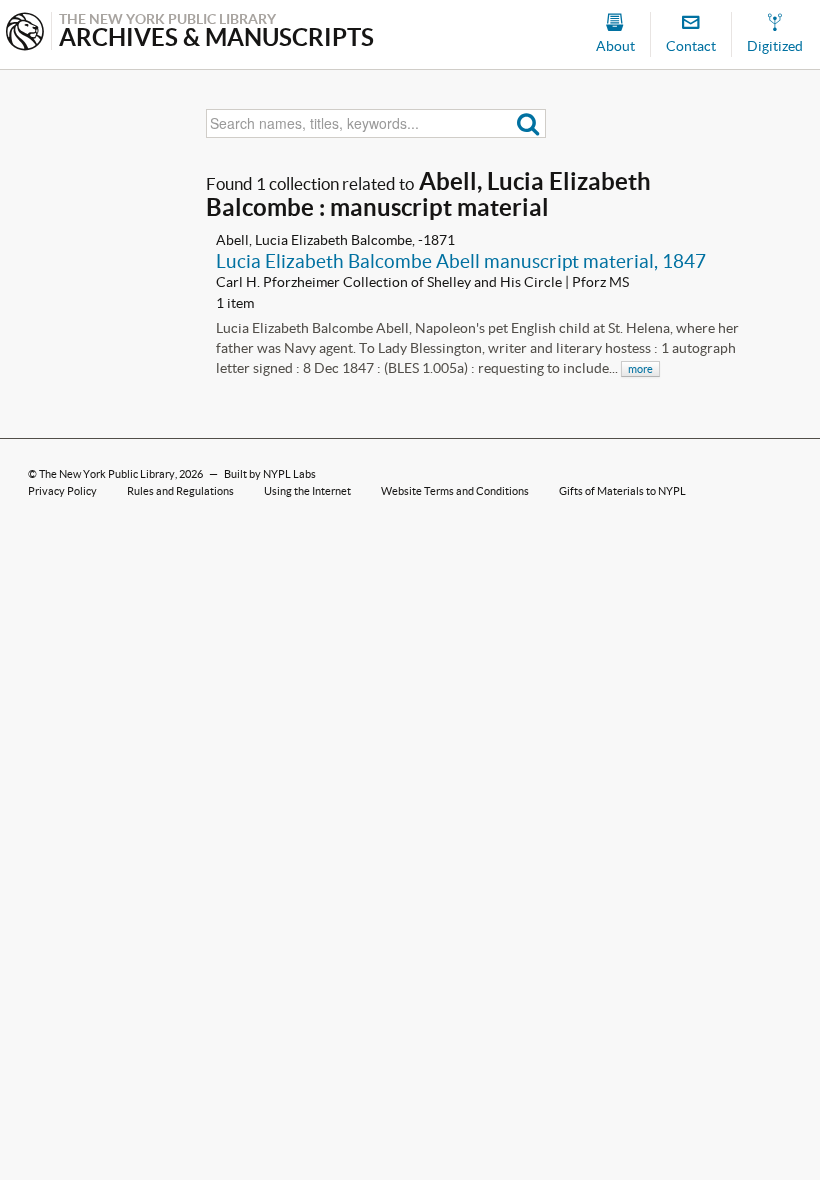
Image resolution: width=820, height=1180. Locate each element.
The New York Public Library (107, 474)
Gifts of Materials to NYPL (622, 491)
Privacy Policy (62, 491)
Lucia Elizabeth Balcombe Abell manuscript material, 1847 (461, 261)
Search (528, 123)
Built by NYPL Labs (270, 474)
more (640, 369)
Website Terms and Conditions (455, 491)
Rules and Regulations (180, 491)
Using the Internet (307, 491)
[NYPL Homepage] (25, 33)
